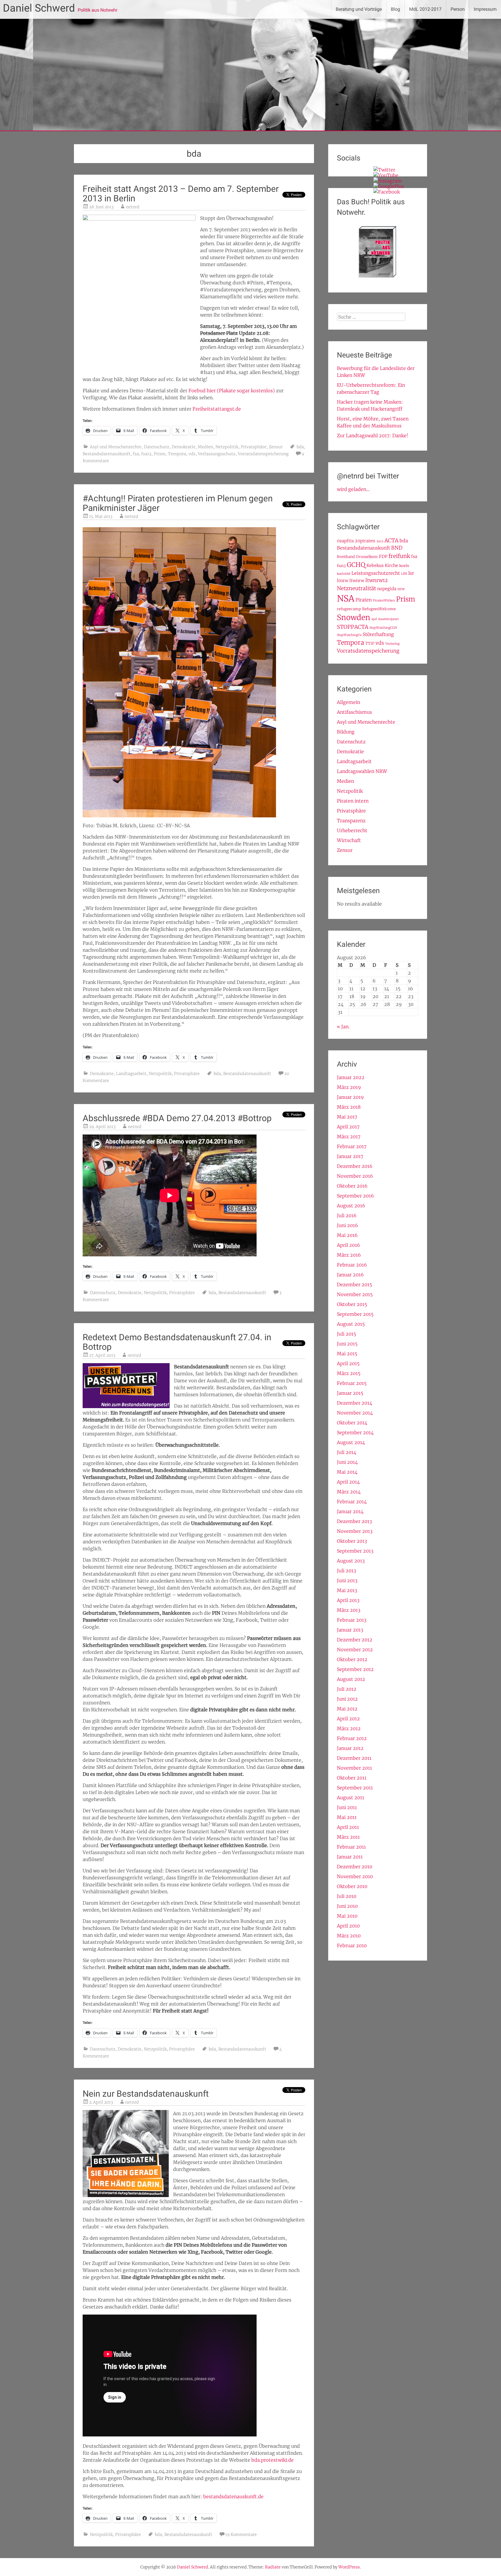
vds (192, 454)
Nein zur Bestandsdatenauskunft (146, 2094)
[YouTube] (386, 175)
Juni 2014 (347, 1462)
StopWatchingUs (349, 635)
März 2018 (349, 1107)
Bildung (346, 732)
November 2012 (355, 1650)
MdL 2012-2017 (425, 9)
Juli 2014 (347, 1452)
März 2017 (349, 1137)
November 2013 (355, 1531)
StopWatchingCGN (383, 628)
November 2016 (355, 1176)
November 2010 (355, 1876)
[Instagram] (388, 181)
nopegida (387, 589)
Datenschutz (157, 447)
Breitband (346, 557)
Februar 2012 (352, 1738)
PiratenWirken (384, 600)
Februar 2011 (351, 1847)
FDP (383, 557)
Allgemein (348, 702)
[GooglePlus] (389, 186)
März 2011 (348, 1837)
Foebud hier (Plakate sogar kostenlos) (232, 391)
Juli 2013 (346, 1571)
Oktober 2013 (352, 1541)
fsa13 (146, 454)
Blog (395, 9)
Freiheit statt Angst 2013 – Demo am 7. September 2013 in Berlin (181, 194)
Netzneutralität (356, 588)
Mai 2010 (347, 1916)
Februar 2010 (352, 1945)
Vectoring (392, 644)
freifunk (399, 556)
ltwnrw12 (376, 580)
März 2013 (349, 1610)
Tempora (177, 454)
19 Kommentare (241, 2535)
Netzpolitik (227, 447)
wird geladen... (353, 489)
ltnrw (343, 581)
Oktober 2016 (352, 1186)
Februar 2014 (352, 1502)
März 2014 (349, 1492)
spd (374, 619)
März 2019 (349, 1087)
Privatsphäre (254, 447)
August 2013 (351, 1561)
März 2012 (349, 1728)
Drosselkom (367, 557)
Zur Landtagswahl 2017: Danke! (373, 436)
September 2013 (355, 1551)
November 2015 (355, 1294)
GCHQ (356, 565)
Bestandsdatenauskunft (107, 454)
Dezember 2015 (354, 1285)
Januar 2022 (351, 1077)
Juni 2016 (347, 1225)
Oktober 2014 (352, 1423)
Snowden (354, 617)
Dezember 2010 (355, 1867)
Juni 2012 (347, 1699)
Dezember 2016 (355, 1166)
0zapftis (345, 541)
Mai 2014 (347, 1472)
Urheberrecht (352, 830)
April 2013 (348, 1600)
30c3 (380, 541)
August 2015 (351, 1324)
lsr (411, 573)
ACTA (391, 540)
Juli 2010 (347, 1896)
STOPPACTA (353, 627)
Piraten (364, 600)
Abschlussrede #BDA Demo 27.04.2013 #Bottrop (177, 1118)
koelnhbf (344, 574)
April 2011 (348, 1827)
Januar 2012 (350, 1748)
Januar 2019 (350, 1097)
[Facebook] (387, 192)
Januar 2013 (350, 1630)
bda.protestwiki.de (273, 2460)
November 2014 (355, 1413)
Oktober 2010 (352, 1886)
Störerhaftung (378, 634)
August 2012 (351, 1679)
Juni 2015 (347, 1344)
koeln (404, 566)
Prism (160, 454)
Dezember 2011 (354, 1758)
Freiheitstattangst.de (217, 409)
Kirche (391, 566)
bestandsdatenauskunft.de (233, 2496)
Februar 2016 (352, 1265)
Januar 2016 (350, 1275)
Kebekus (375, 566)
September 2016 (355, 1196)
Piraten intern (353, 801)
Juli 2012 (347, 1689)
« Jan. (343, 1027)
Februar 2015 (352, 1383)
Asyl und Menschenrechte (116, 447)
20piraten (365, 541)
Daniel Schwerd (39, 8)
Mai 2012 (347, 1709)
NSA (346, 598)
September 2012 (355, 1669)
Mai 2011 (347, 1817)
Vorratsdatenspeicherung (263, 454)
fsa (136, 454)
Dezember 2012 (355, 1640)
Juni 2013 (347, 1580)
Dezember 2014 (355, 1403)
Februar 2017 (352, 1146)
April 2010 (348, 1926)
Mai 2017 (347, 1117)
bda (300, 447)
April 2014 (348, 1482)
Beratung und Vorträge (359, 9)
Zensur (276, 447)
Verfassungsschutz (217, 454)
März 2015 (349, 1373)
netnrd (133, 207)
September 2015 (355, 1314)
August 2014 (351, 1442)
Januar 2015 (350, 1393)
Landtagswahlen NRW (362, 771)
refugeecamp (349, 609)
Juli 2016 (347, 1215)
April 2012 (348, 1719)
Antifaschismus (354, 712)
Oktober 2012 (352, 1659)
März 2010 (349, 1936)
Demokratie (184, 447)
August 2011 (351, 1798)
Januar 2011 (350, 1857)
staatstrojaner (389, 619)
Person (458, 9)
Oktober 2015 (352, 1304)
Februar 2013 (352, 1620)
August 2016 (351, 1206)
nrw (401, 589)
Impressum (485, 9)
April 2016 (348, 1245)
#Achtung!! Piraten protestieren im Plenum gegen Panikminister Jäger (178, 503)
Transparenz (351, 821)
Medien (205, 447)
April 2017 (348, 1127)
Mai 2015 (347, 1354)
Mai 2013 (347, 1590)
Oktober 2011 (352, 1778)
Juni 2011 (347, 1807)
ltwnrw (357, 581)
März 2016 (349, 1255)
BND (397, 548)
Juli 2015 (346, 1334)
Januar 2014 (350, 1511)
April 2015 (348, 1363)
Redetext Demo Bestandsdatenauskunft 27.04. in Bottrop (177, 1342)
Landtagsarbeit (131, 1074)
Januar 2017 (350, 1156)
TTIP (370, 643)
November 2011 (354, 1768)
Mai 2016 (347, 1235)
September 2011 (355, 1788)
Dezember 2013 (354, 1521)
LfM (404, 574)
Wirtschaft (349, 840)
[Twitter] (384, 170)
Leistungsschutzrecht (376, 573)
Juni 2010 (347, 1906)
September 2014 (355, 1432)
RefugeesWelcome (379, 609)
